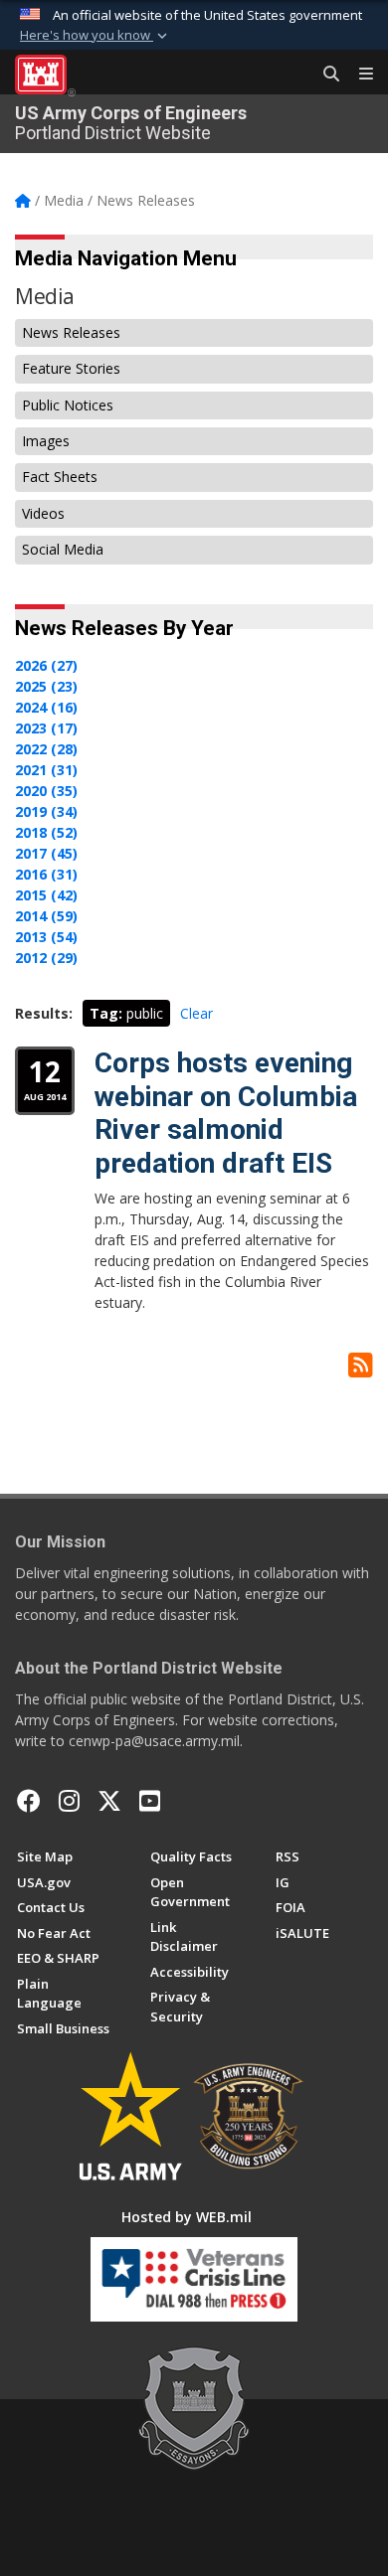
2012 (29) (46, 958)
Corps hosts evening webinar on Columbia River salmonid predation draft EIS (226, 1113)
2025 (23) (46, 686)
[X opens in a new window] (109, 1801)
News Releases (71, 332)
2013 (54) (46, 937)
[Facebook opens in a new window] (29, 1801)
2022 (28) (46, 749)
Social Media (63, 549)
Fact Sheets (60, 477)
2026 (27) (46, 665)
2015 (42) (46, 895)
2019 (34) (46, 811)
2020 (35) (46, 791)
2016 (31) (46, 874)
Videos (43, 513)
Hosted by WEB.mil (187, 2217)
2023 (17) (46, 728)
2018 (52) (46, 832)
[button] (96, 36)
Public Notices (68, 405)
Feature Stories (71, 368)
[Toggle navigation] (358, 75)
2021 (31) (46, 770)
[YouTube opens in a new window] (150, 1801)
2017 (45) (46, 853)
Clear (196, 1013)
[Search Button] (324, 75)
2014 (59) (46, 916)
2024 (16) (46, 707)
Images (46, 441)
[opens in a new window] (69, 1801)
